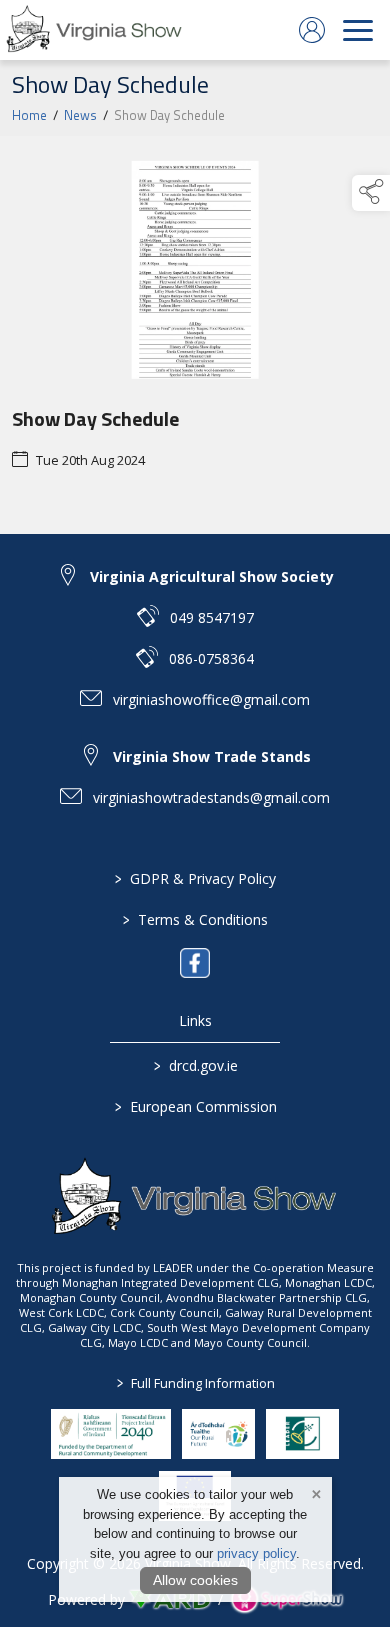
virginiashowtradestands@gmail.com (211, 797)
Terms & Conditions (195, 919)
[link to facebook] (195, 963)
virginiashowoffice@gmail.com (211, 699)
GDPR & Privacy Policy (195, 878)
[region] (195, 335)
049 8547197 (212, 617)
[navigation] (358, 30)
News (80, 115)
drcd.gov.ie (195, 1065)
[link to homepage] (95, 30)
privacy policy (256, 1553)
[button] (371, 193)
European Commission (195, 1106)
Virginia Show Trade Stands (212, 756)
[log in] (312, 30)
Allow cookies (195, 1580)
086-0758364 (211, 658)
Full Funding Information (195, 1383)
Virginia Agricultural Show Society (212, 576)
